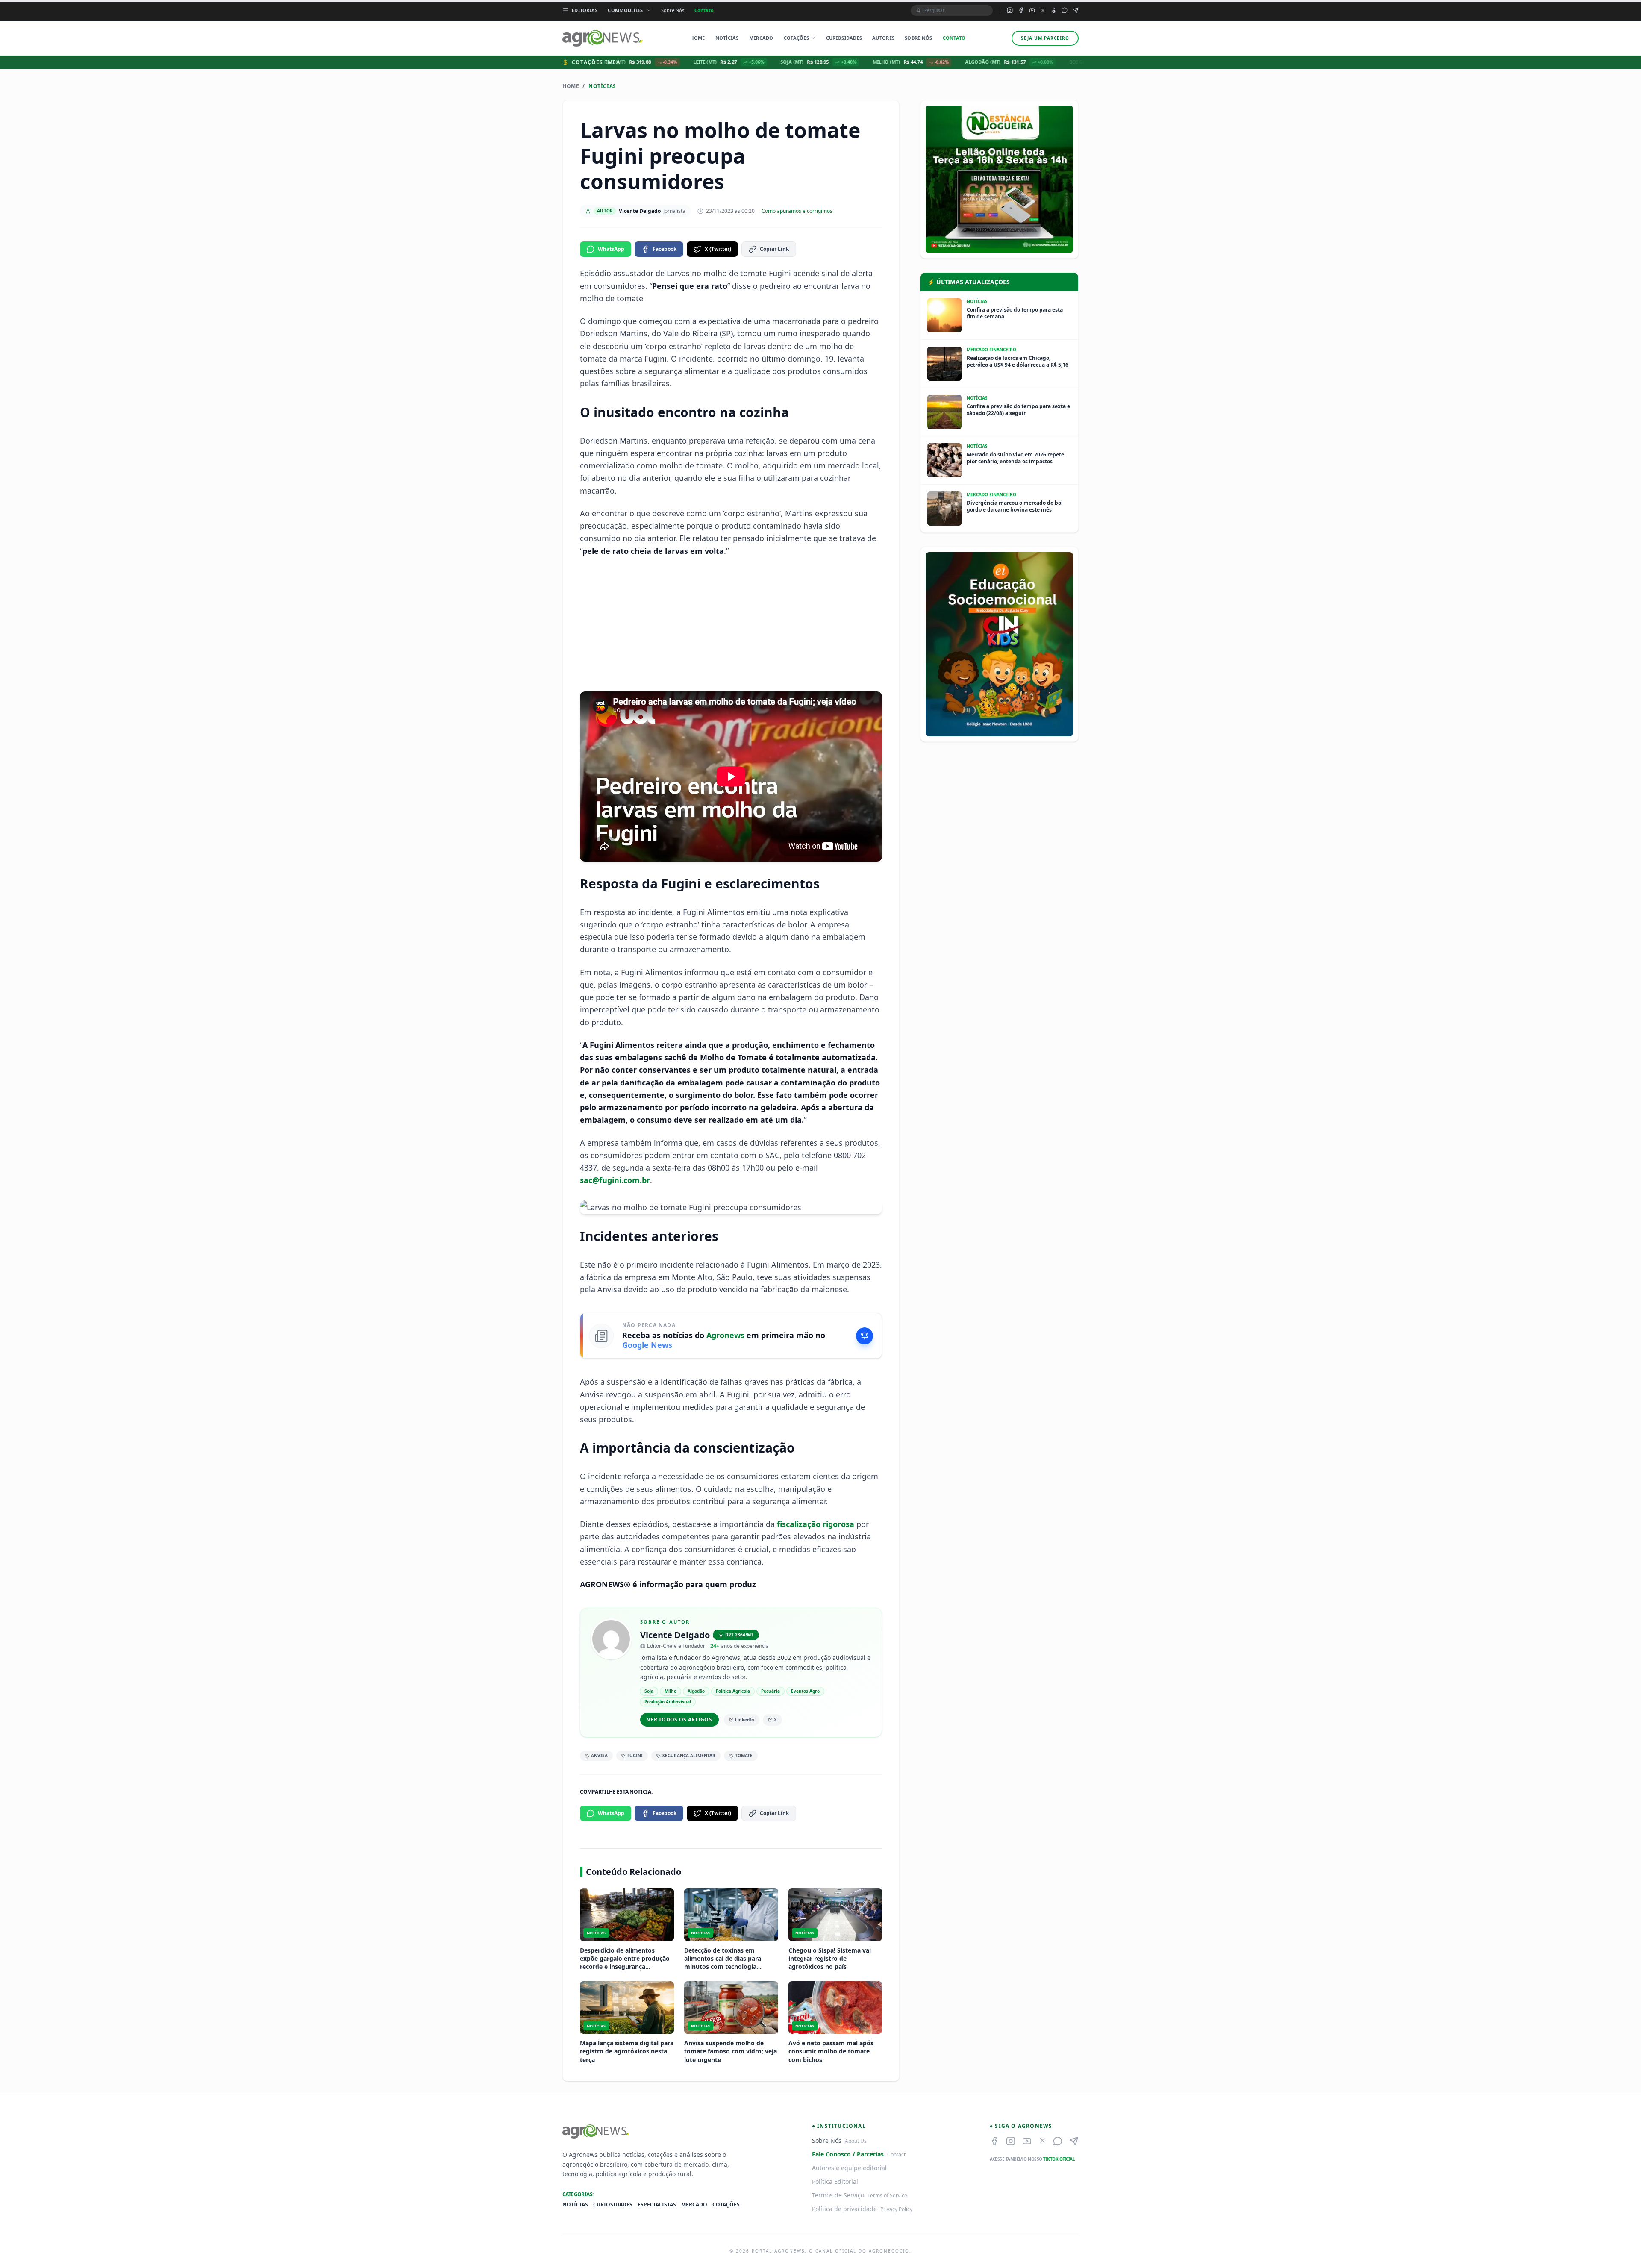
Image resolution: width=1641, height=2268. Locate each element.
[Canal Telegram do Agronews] (1076, 10)
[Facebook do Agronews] (1021, 10)
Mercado (761, 38)
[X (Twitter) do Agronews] (1043, 10)
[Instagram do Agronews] (1010, 10)
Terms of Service (887, 2196)
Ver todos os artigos (679, 1719)
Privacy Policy (896, 2209)
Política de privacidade (844, 2209)
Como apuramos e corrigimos (797, 211)
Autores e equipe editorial (849, 2168)
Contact (896, 2155)
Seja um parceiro (1045, 38)
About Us (856, 2141)
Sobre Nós (673, 10)
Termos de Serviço (838, 2195)
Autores (883, 38)
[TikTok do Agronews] (1054, 10)
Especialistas (657, 2205)
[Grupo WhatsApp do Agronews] (1065, 10)
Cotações (796, 38)
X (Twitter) (718, 249)
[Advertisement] (731, 624)
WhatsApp (611, 249)
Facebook (665, 249)
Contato (704, 10)
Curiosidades (844, 38)
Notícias (727, 38)
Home (697, 38)
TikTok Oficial (1059, 2159)
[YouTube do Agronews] (1032, 10)
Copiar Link (774, 249)
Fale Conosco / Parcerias (848, 2154)
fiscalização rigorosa (816, 1524)
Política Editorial (835, 2181)
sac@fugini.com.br (615, 1180)
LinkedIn (745, 1720)
